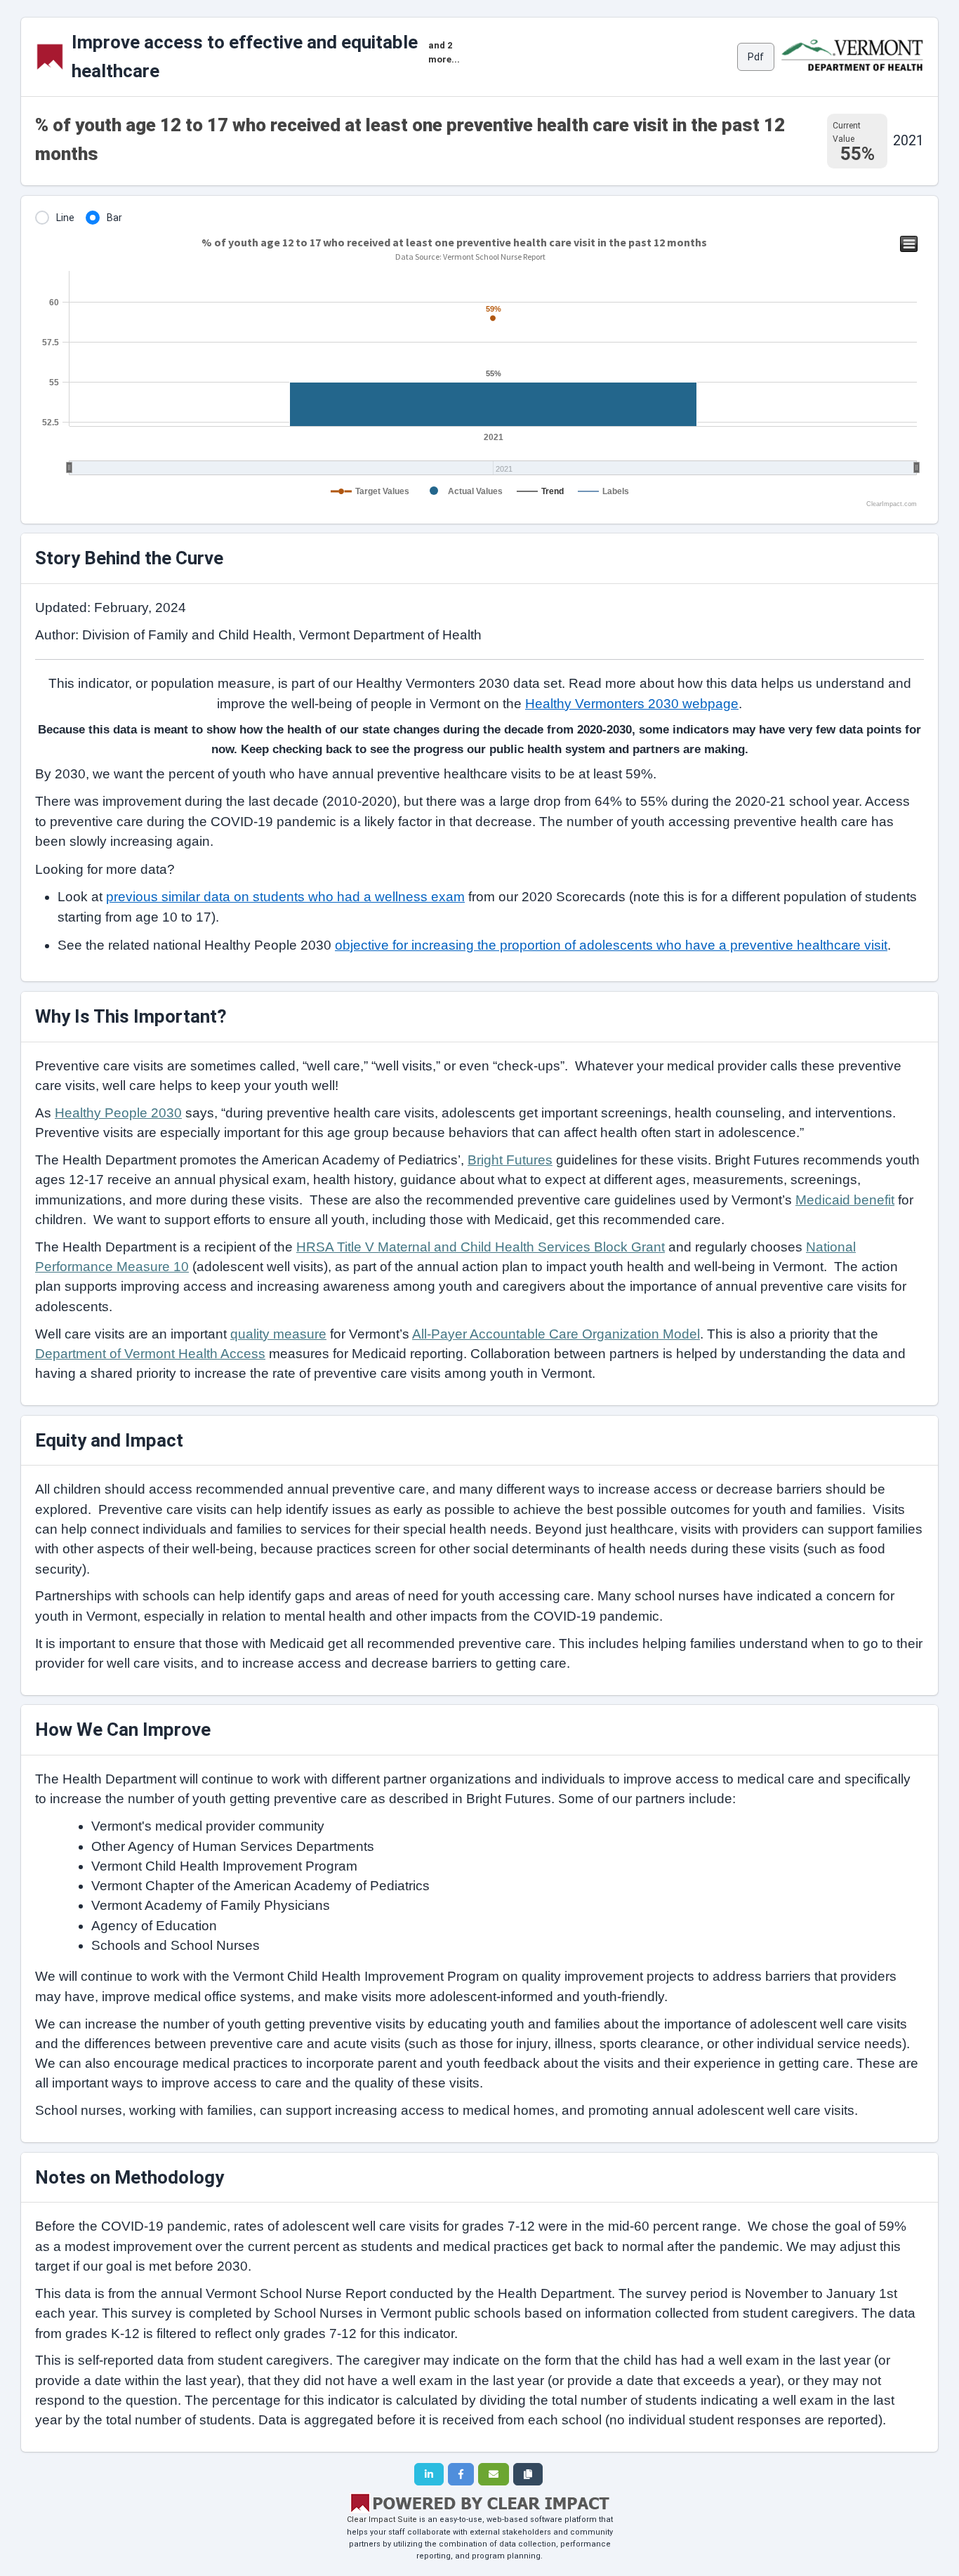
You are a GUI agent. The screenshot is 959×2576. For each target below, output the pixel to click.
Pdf (756, 57)
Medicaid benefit (845, 1200)
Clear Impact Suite (382, 2519)
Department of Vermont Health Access (150, 1354)
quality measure (278, 1334)
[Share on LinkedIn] (429, 2474)
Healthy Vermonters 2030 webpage (632, 704)
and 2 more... (444, 52)
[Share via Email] (494, 2474)
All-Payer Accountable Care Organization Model (556, 1334)
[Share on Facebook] (461, 2474)
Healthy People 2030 (118, 1113)
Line (65, 218)
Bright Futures (510, 1160)
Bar (114, 218)
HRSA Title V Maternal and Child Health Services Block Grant (481, 1247)
